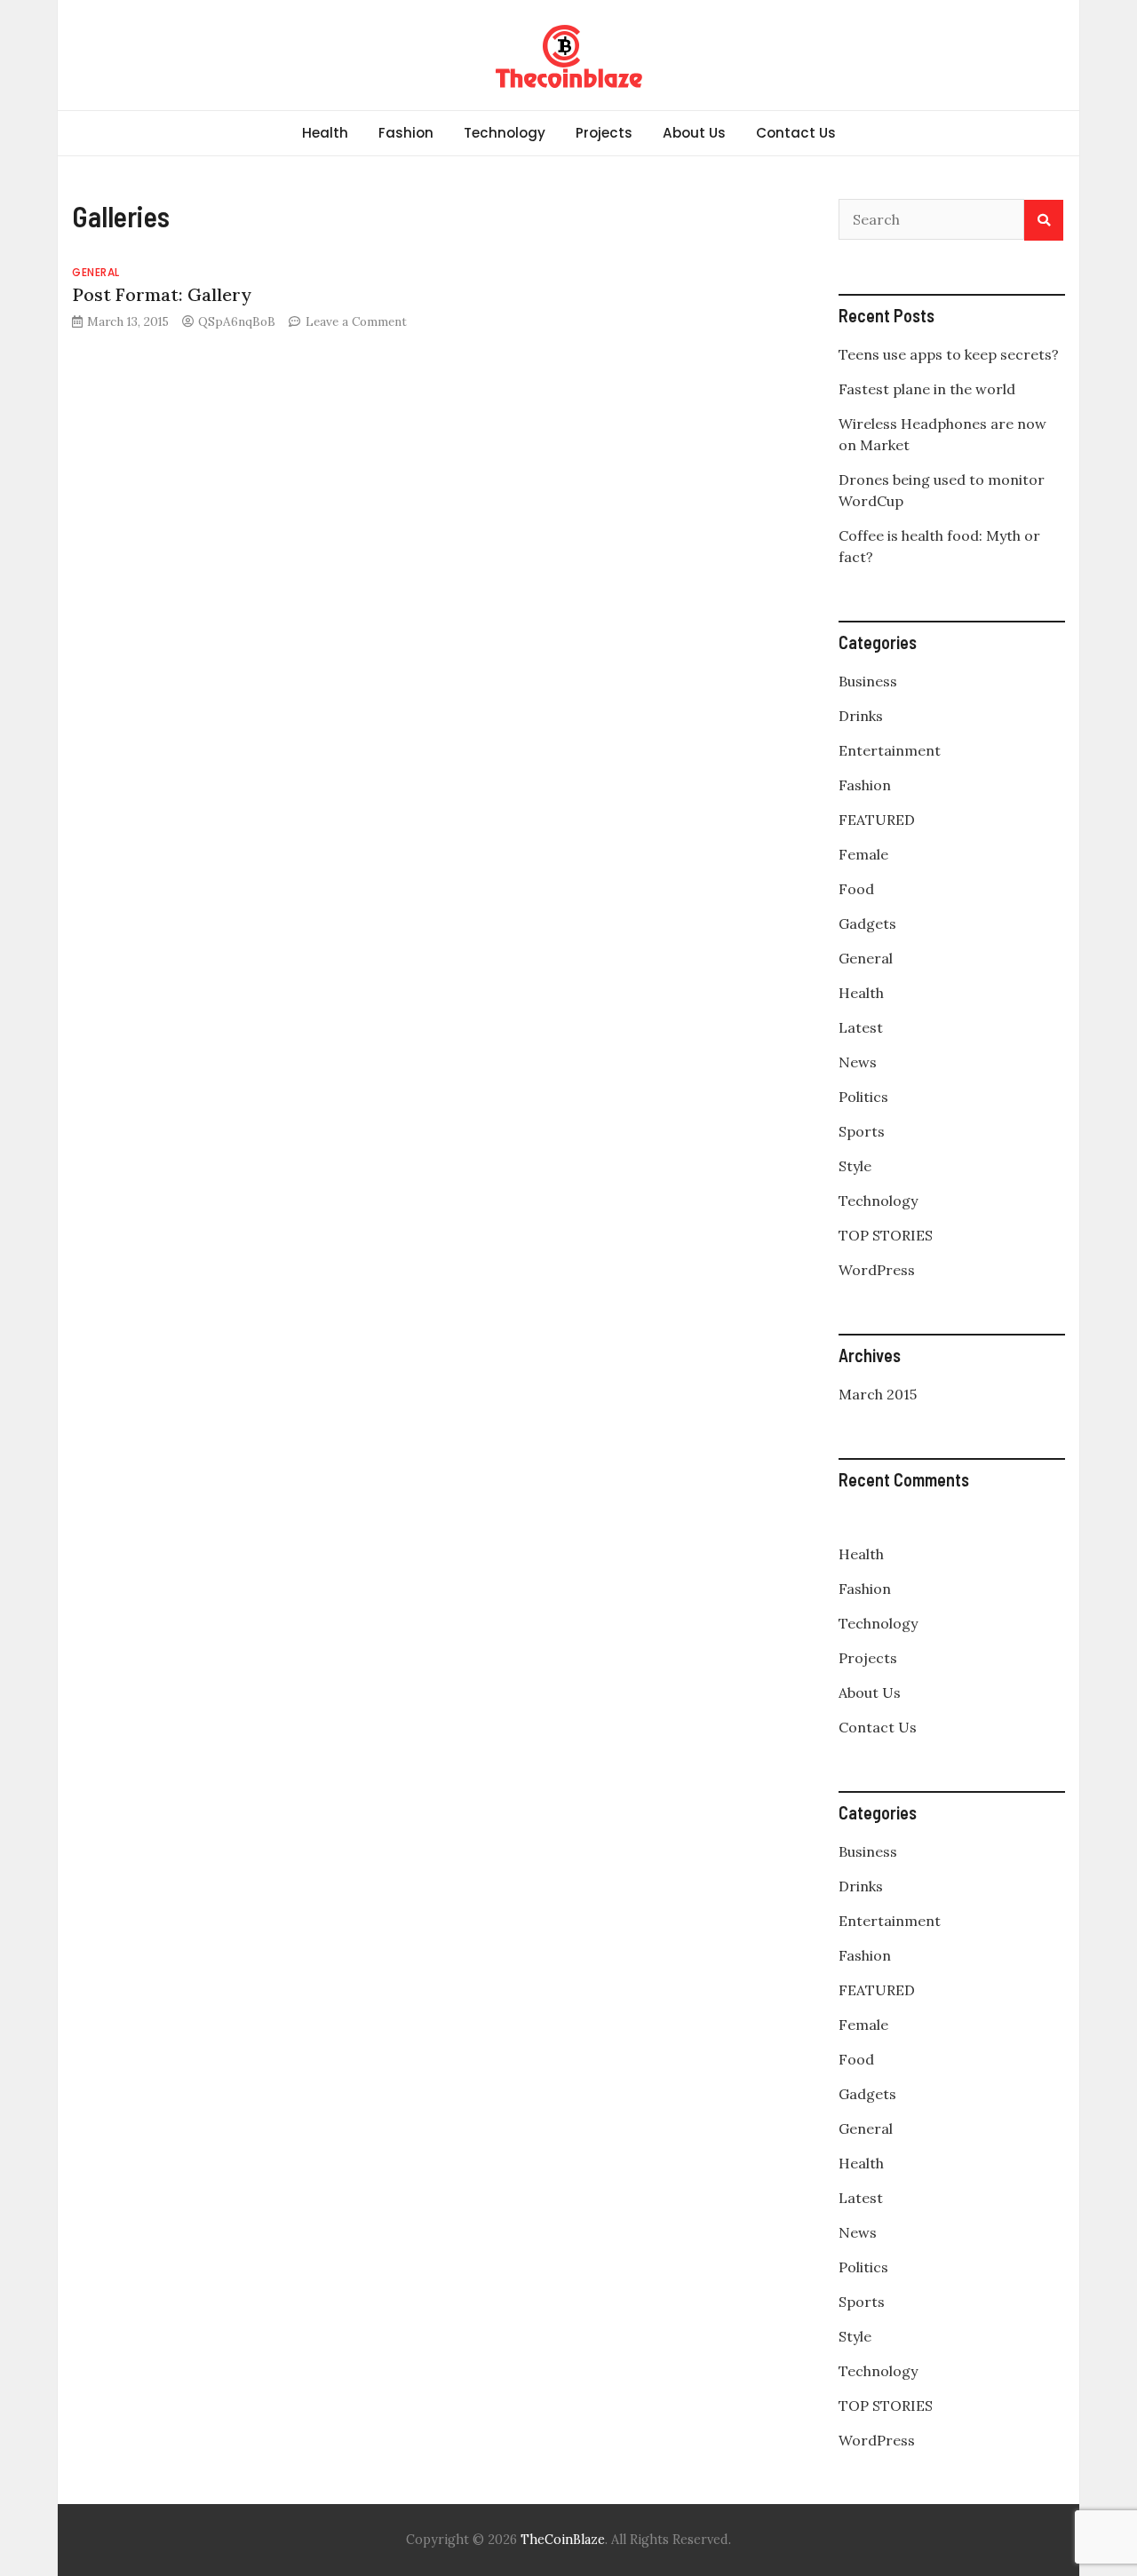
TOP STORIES (886, 1235)
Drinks (861, 716)
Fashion (406, 133)
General (96, 272)
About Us (694, 133)
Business (868, 681)
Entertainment (890, 750)
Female (863, 854)
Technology (505, 133)
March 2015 (878, 1394)
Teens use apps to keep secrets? (949, 354)
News (858, 1062)
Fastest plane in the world (927, 389)
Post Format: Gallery (162, 294)
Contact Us (796, 133)
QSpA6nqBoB (237, 321)
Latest (861, 1027)
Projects (604, 133)
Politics (863, 1097)
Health (325, 133)
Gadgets (867, 923)
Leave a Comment (356, 321)
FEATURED (877, 820)
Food (856, 889)
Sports (862, 1131)
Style (855, 1166)
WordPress (877, 1270)
